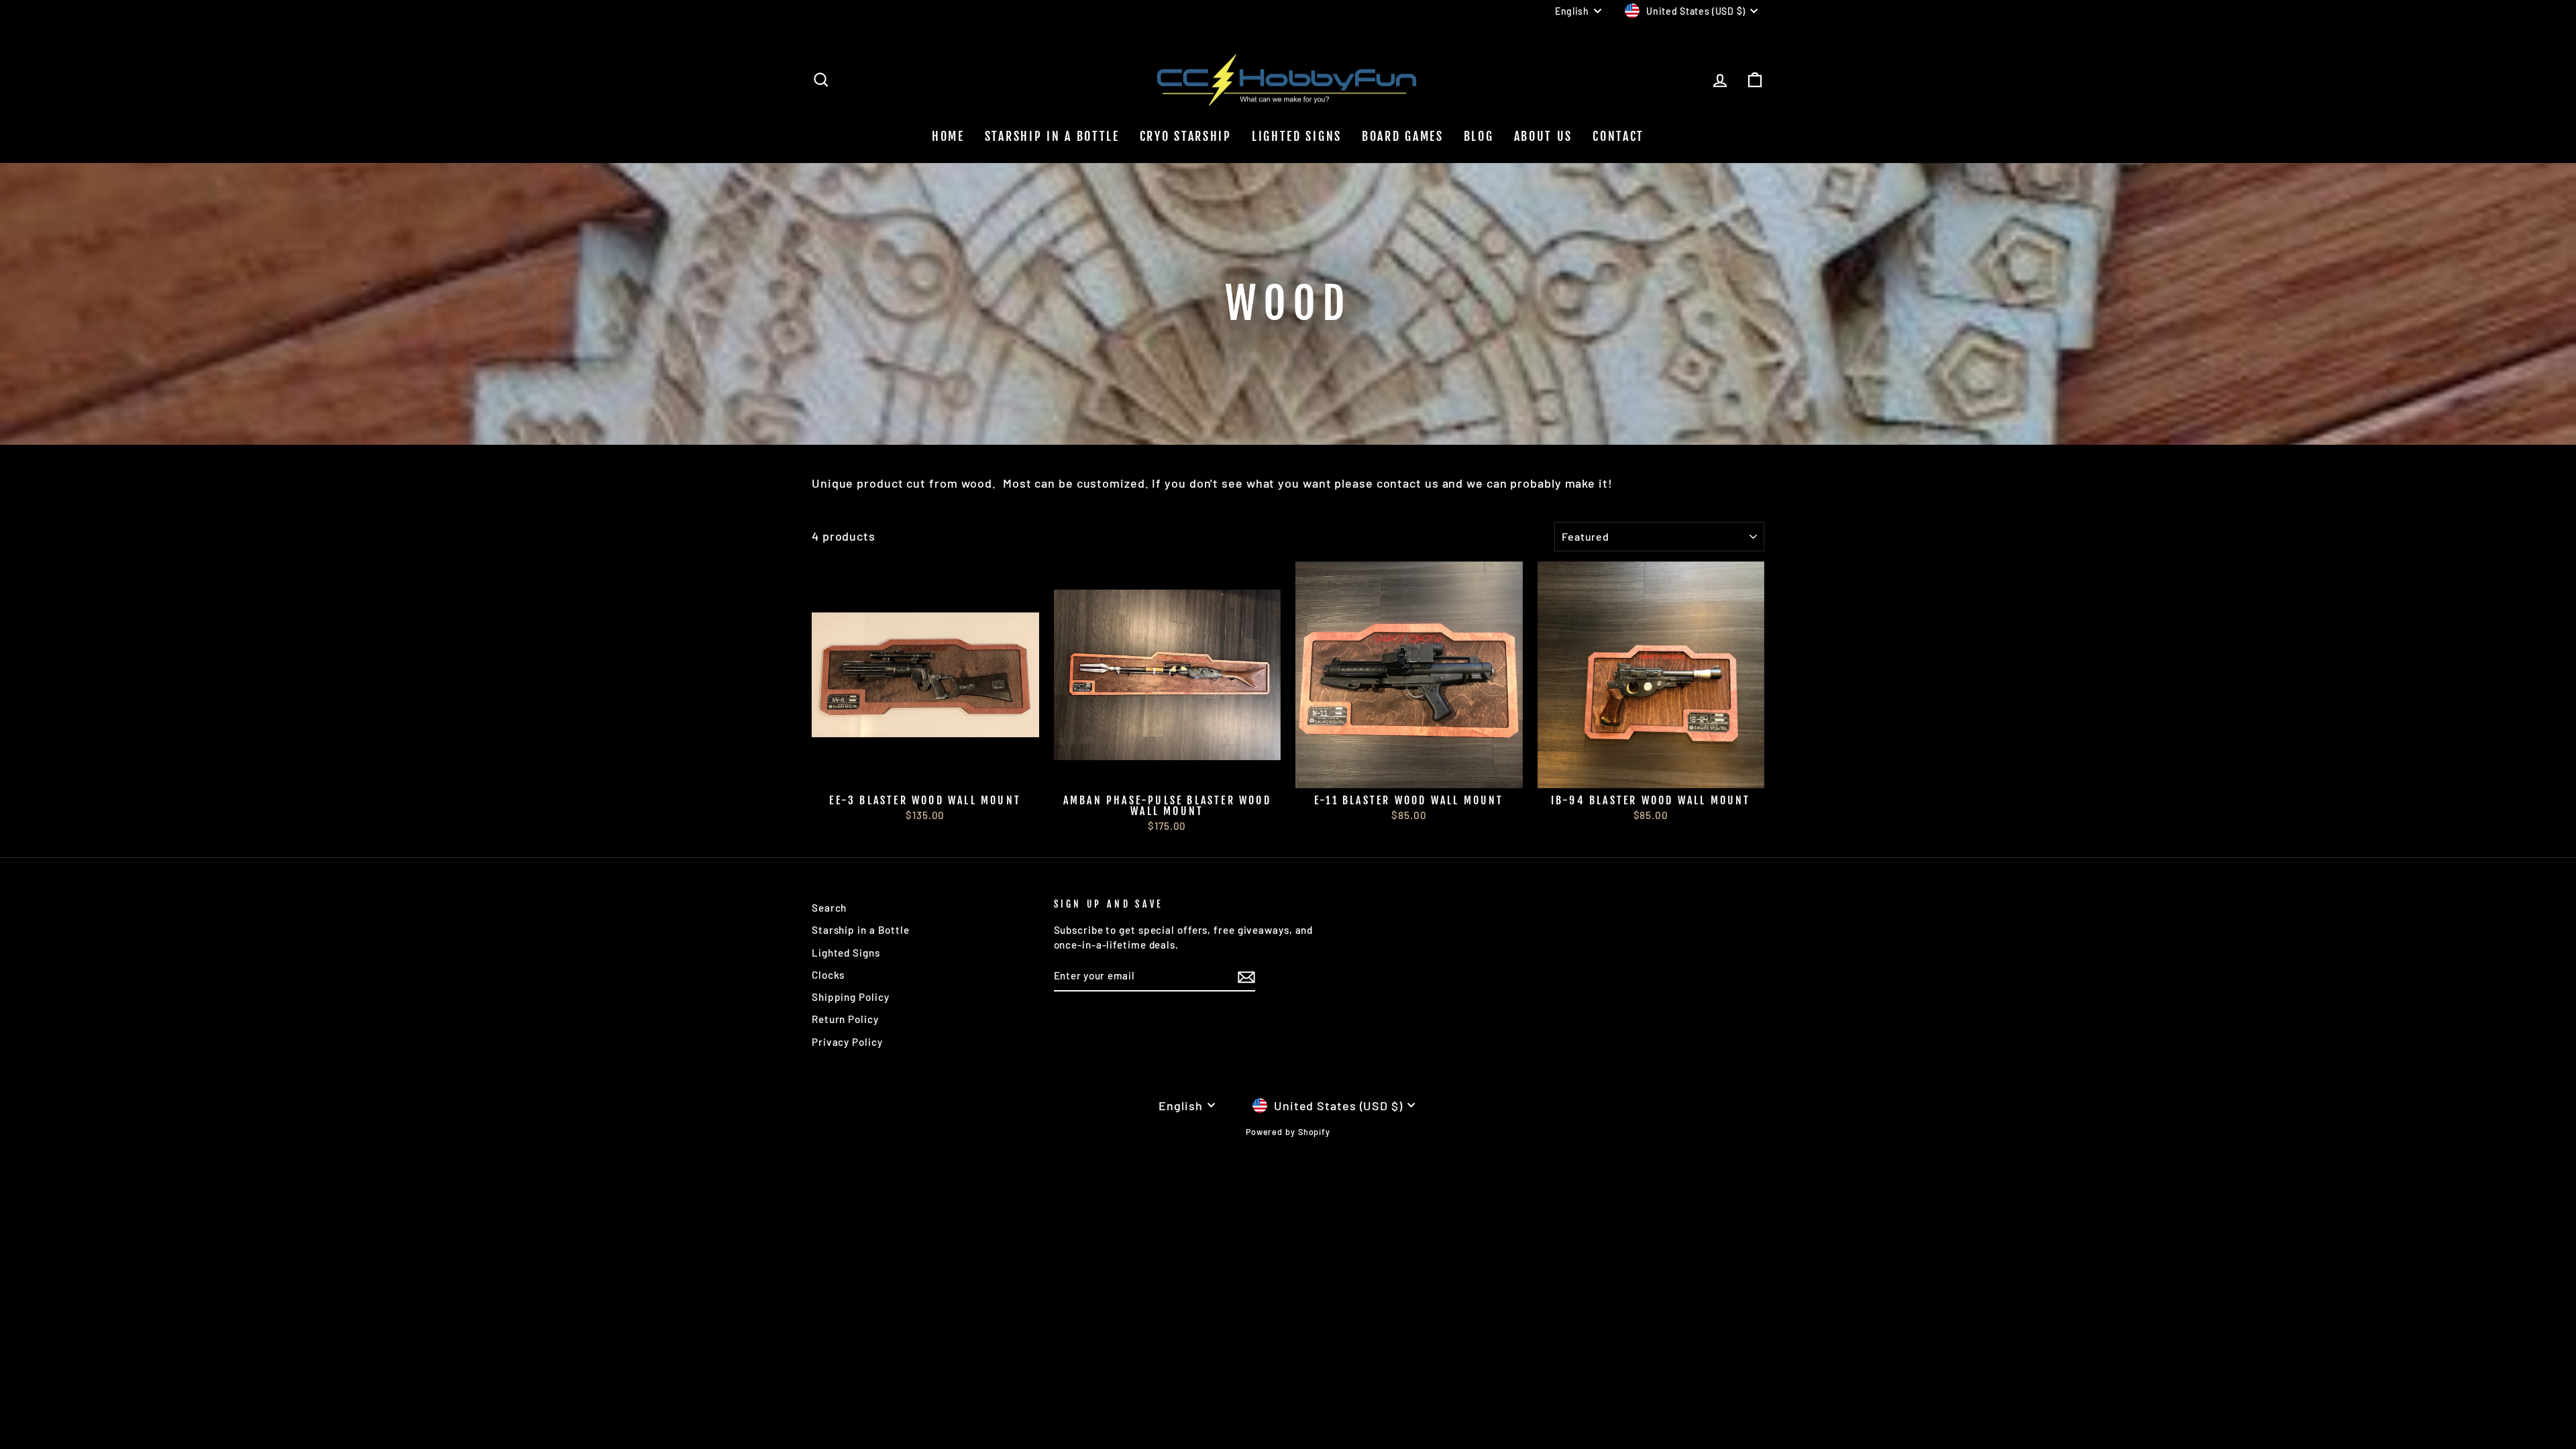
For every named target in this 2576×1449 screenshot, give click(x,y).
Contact (1618, 136)
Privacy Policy (847, 1042)
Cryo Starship (1186, 136)
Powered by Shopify (1288, 1132)
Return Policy (845, 1019)
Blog (1479, 136)
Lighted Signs (1297, 136)
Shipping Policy (851, 997)
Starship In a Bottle (1052, 136)
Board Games (1403, 136)
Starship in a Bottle (861, 930)
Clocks (828, 975)
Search (829, 908)
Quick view (925, 772)
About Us (1544, 136)
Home (948, 136)
